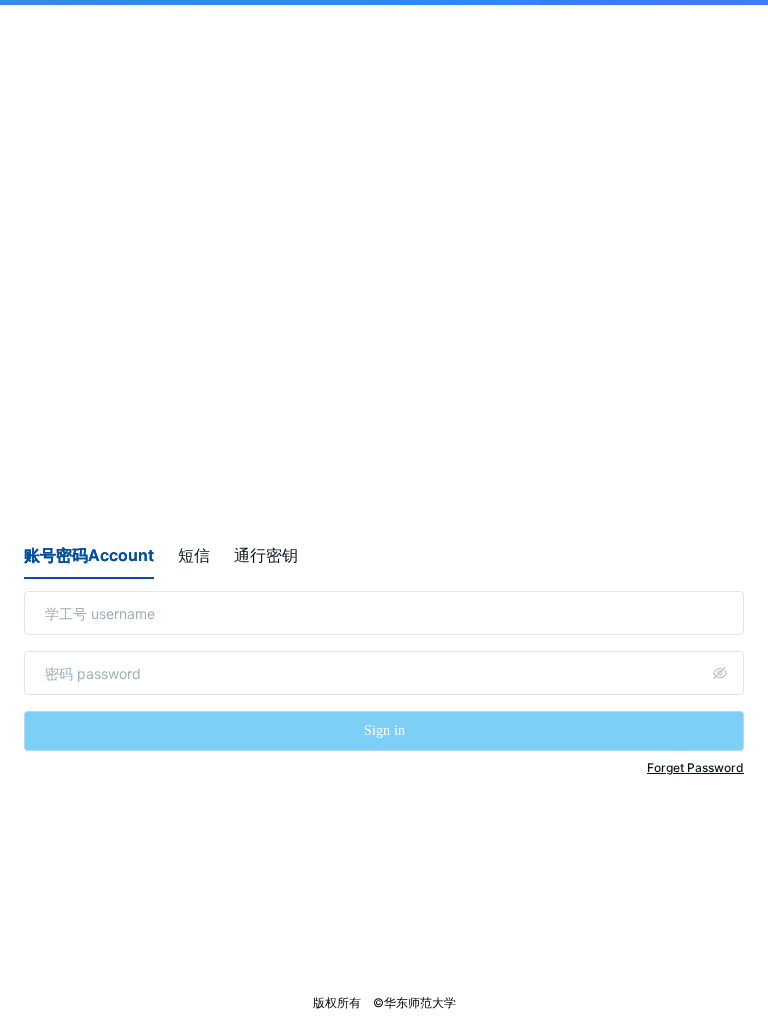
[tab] (89, 555)
